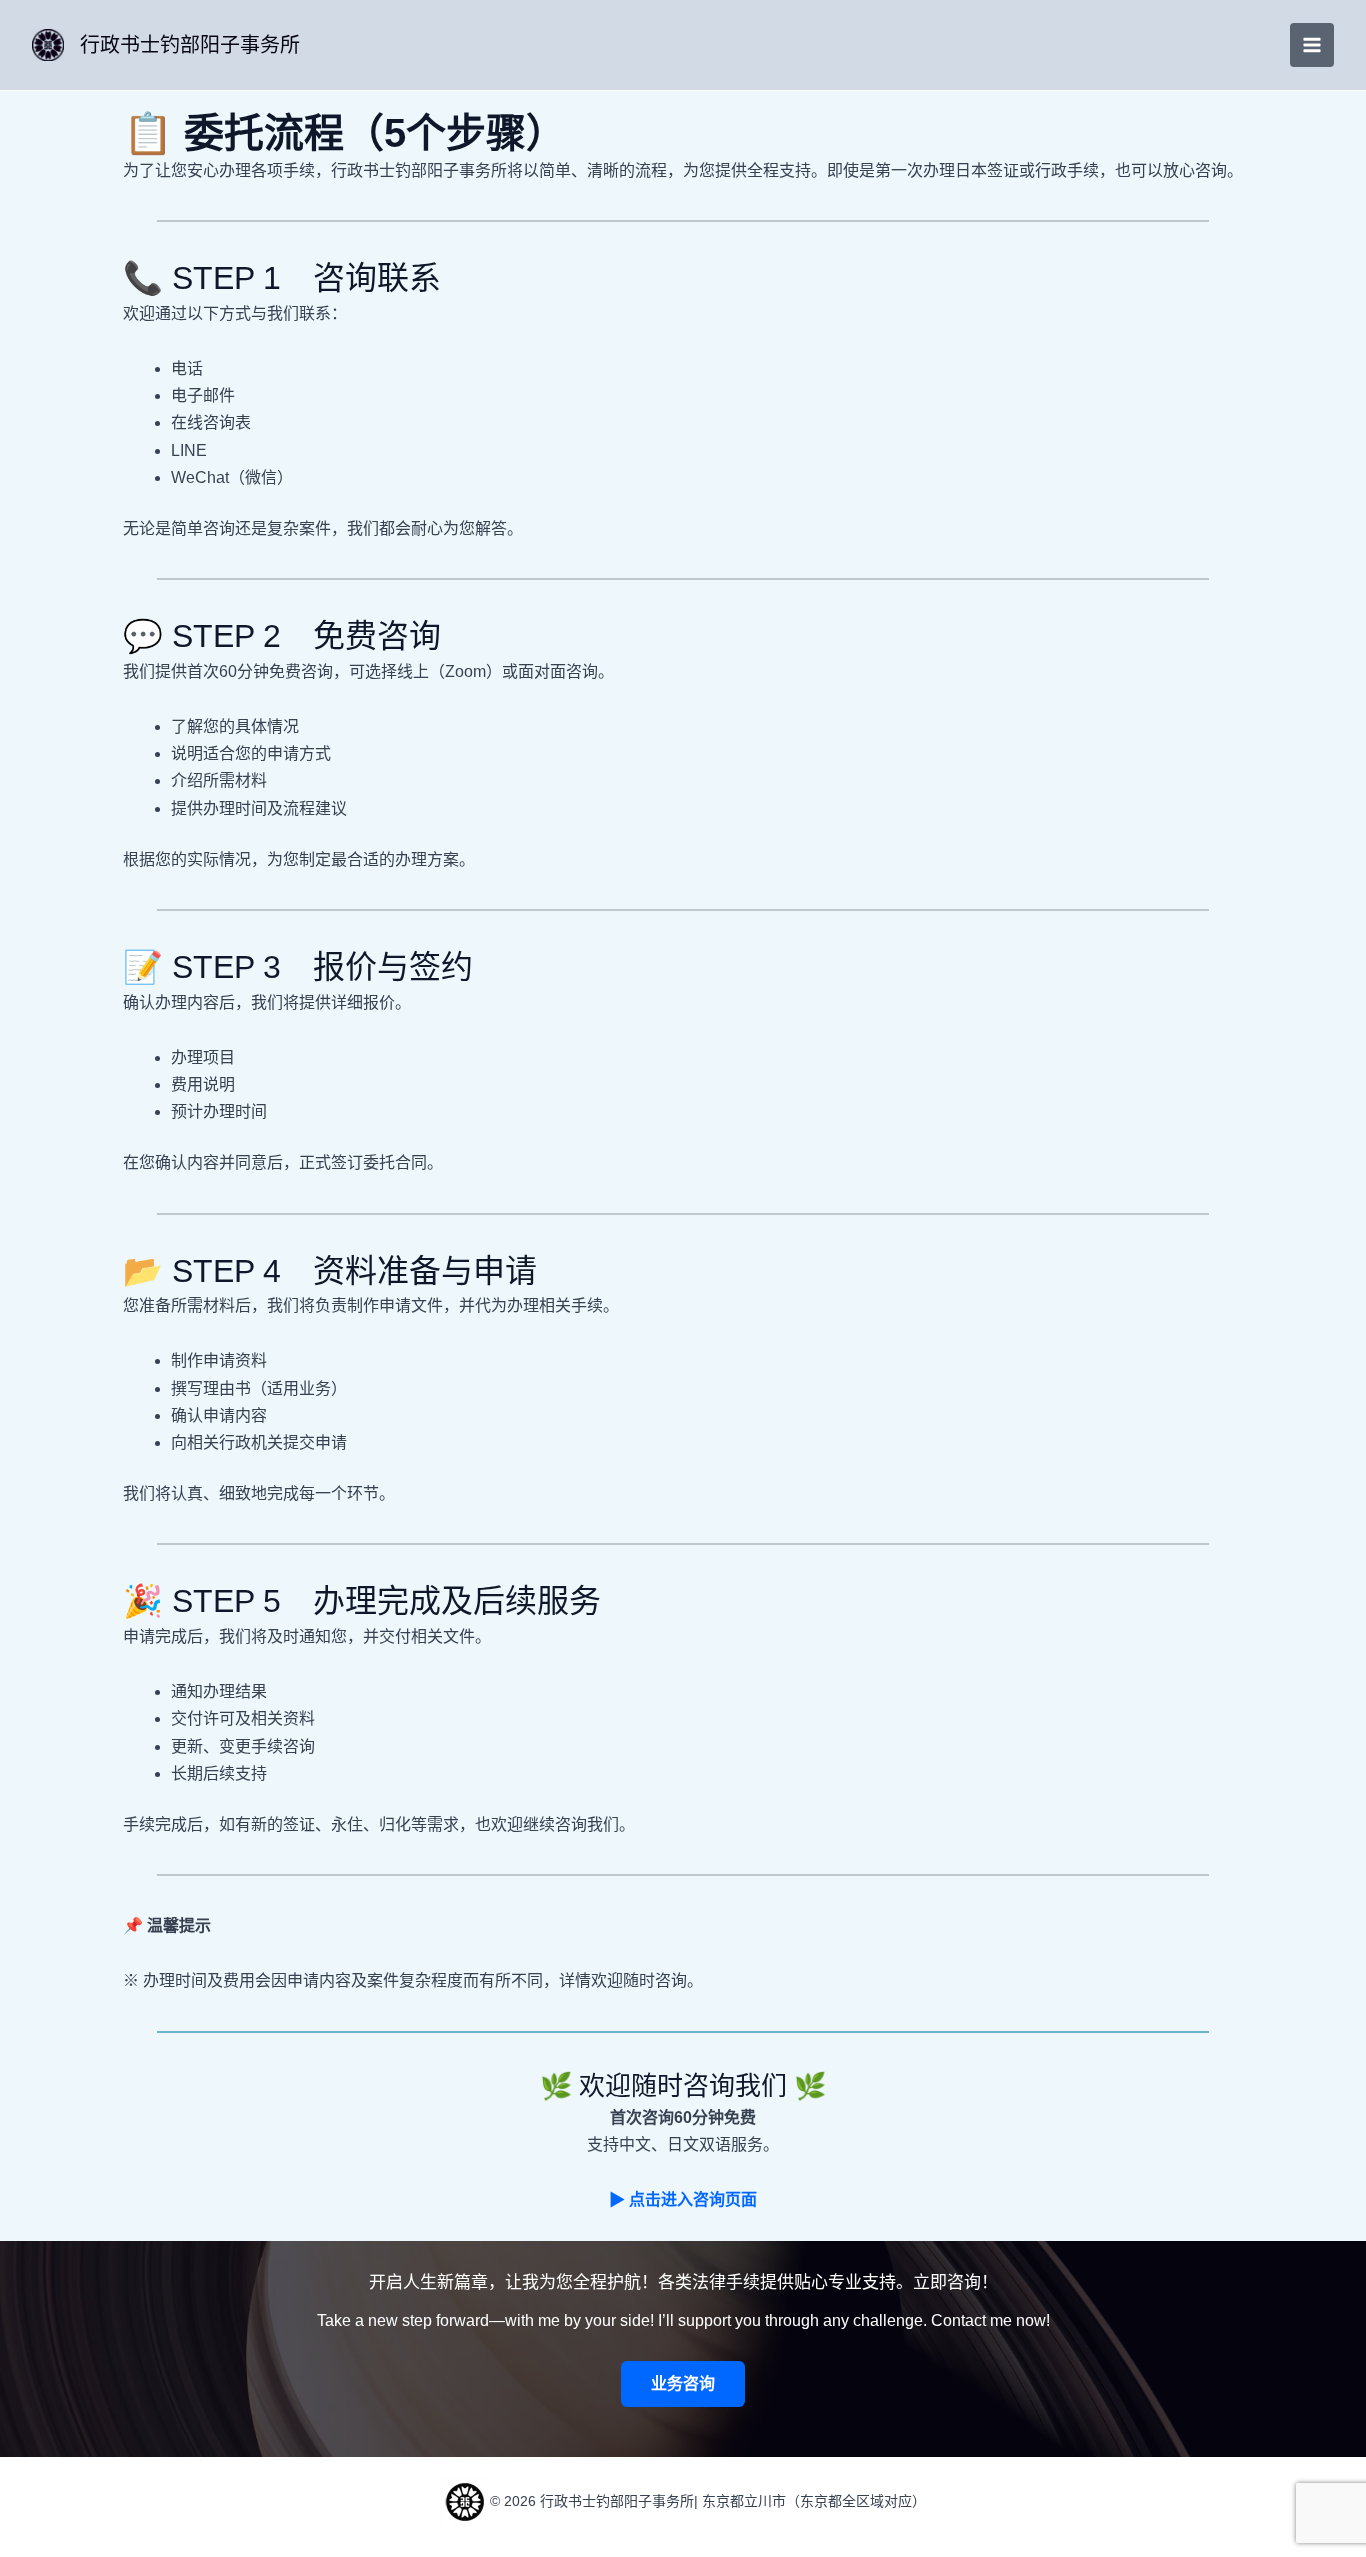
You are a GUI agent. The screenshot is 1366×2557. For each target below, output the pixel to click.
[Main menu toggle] (1312, 45)
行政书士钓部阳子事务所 (190, 45)
